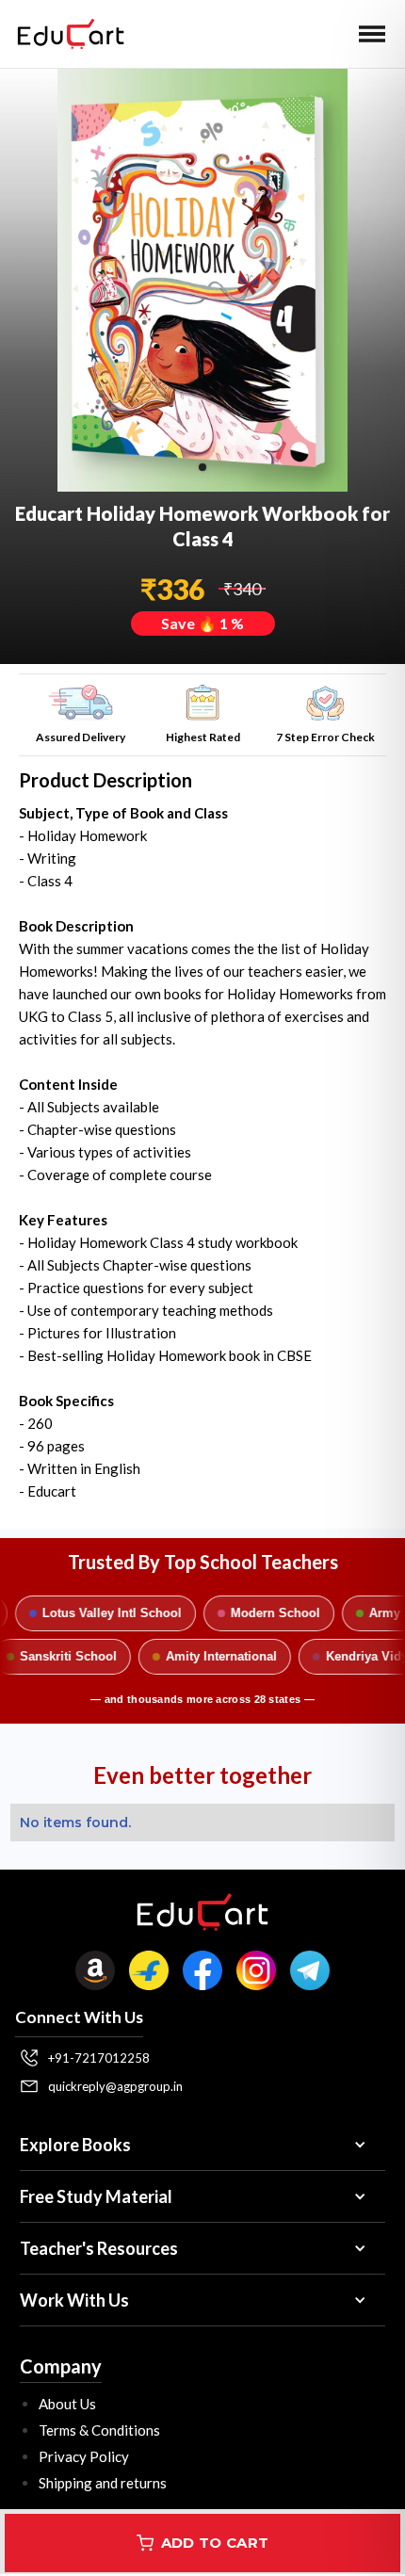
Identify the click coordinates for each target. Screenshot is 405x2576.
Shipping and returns (103, 2483)
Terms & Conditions (99, 2430)
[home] (66, 34)
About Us (67, 2404)
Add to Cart (215, 2543)
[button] (372, 34)
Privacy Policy (84, 2456)
